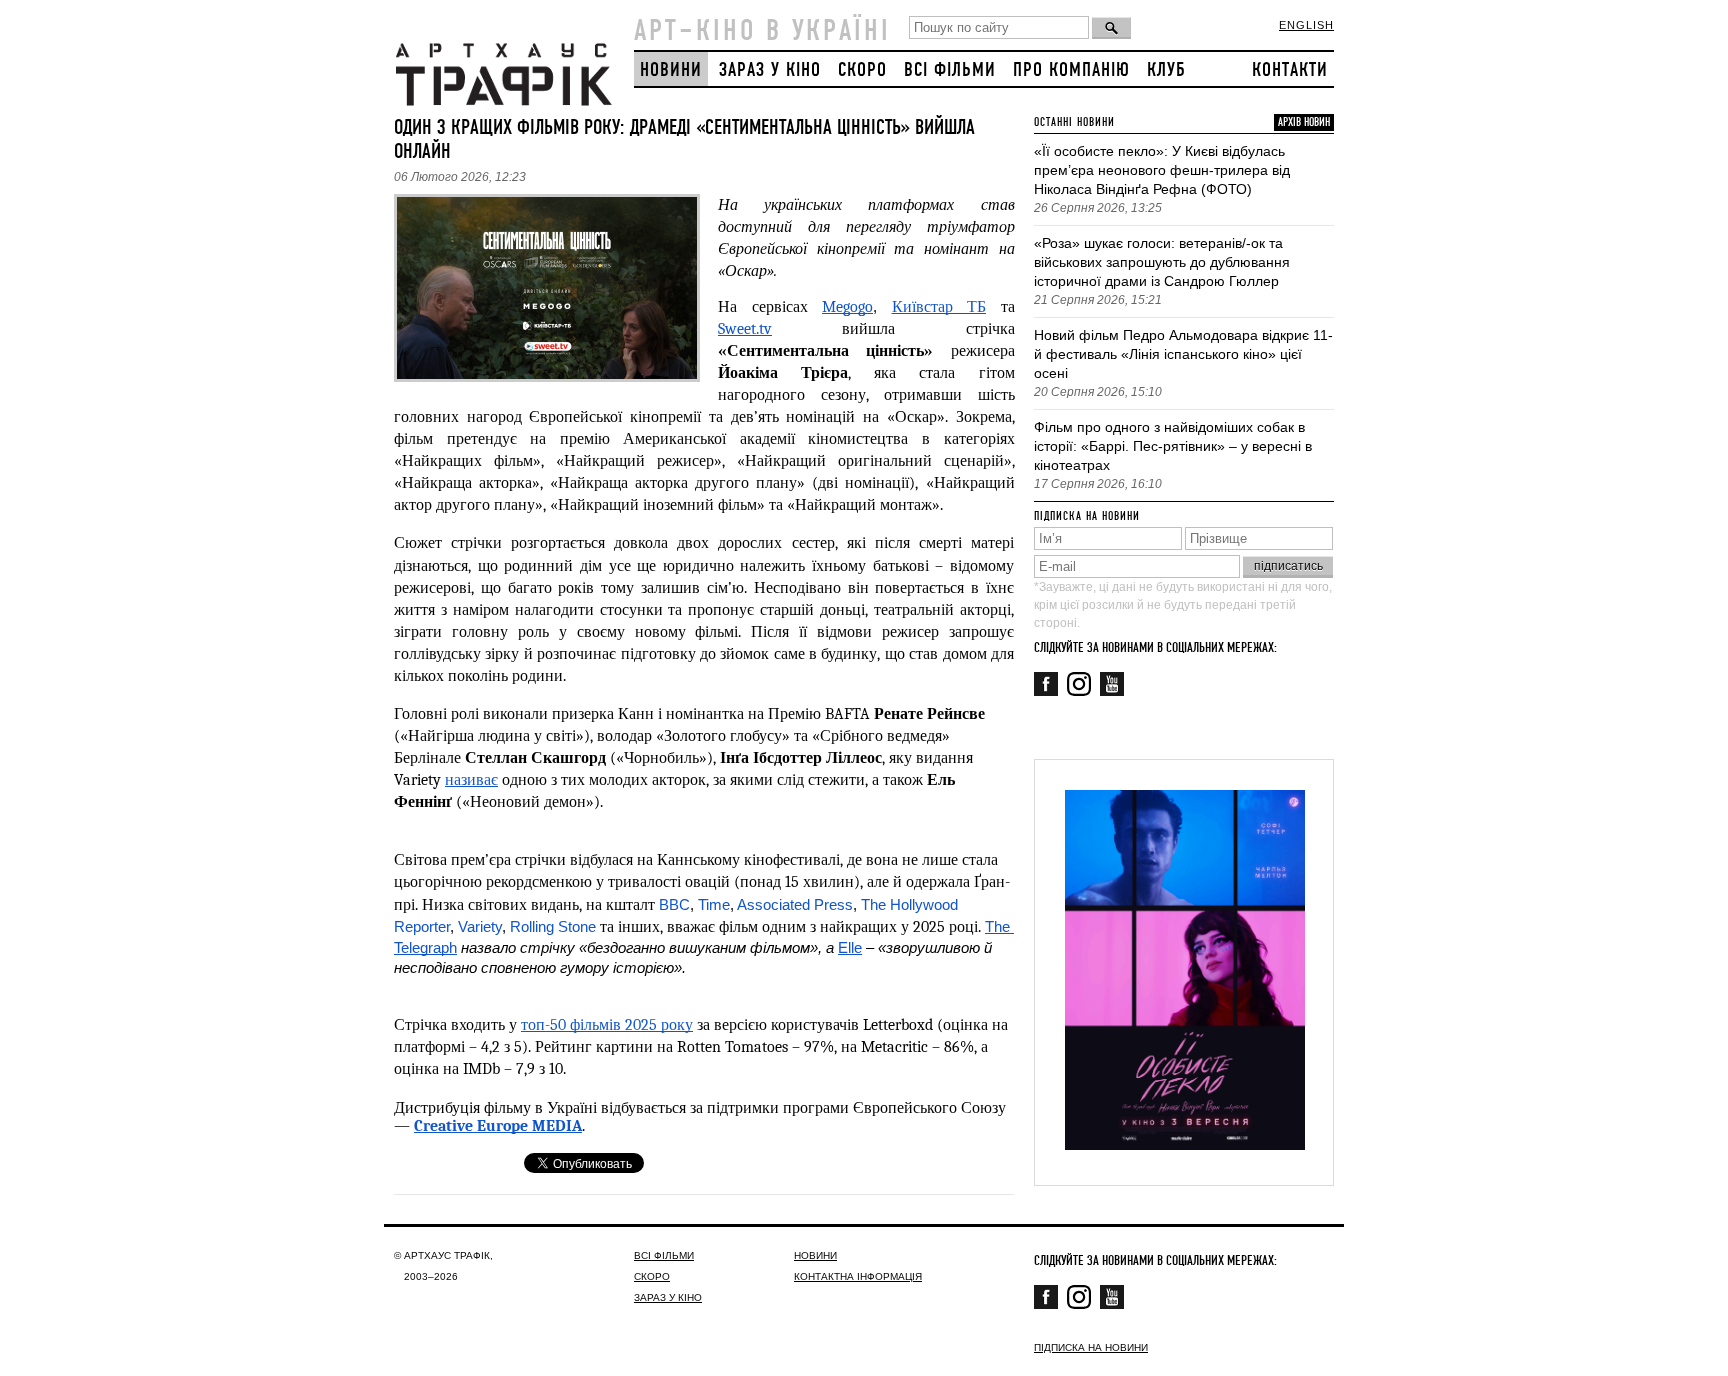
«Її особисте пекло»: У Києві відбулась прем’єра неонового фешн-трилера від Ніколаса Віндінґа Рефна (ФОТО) (1162, 170)
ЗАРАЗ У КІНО (770, 70)
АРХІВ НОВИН (1304, 122)
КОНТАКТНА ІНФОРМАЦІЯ (858, 1276)
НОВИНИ (671, 70)
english (1306, 25)
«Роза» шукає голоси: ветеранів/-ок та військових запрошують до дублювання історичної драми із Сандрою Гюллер (1162, 262)
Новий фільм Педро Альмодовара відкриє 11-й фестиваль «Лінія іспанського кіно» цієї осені (1183, 354)
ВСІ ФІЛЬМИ (950, 70)
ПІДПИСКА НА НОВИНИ (1091, 1347)
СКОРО (862, 70)
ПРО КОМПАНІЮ (1071, 70)
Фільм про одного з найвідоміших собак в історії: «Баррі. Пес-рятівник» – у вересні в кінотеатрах (1173, 446)
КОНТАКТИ (1290, 70)
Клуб (1166, 70)
